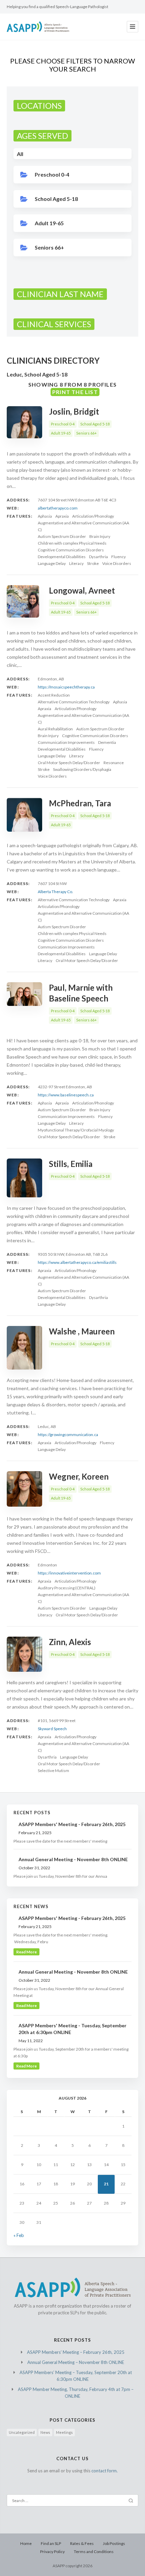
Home (26, 2543)
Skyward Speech (52, 1729)
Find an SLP (51, 2543)
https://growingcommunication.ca (68, 1435)
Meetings (64, 2432)
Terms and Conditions (94, 2552)
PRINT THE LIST (75, 392)
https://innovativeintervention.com (69, 1573)
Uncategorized (22, 2432)
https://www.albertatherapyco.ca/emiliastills (77, 1262)
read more (26, 1952)
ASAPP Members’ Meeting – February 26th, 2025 (76, 2352)
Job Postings (114, 2543)
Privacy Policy (52, 2552)
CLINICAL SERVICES (54, 324)
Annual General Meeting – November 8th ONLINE (76, 2362)
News (45, 2432)
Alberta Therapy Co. (55, 892)
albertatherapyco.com (58, 508)
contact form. (105, 2471)
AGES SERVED (42, 136)
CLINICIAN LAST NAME (60, 294)
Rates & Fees (82, 2543)
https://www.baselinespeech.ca (66, 1095)
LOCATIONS (39, 106)
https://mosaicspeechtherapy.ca (66, 687)
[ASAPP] (38, 27)
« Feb (19, 2235)
